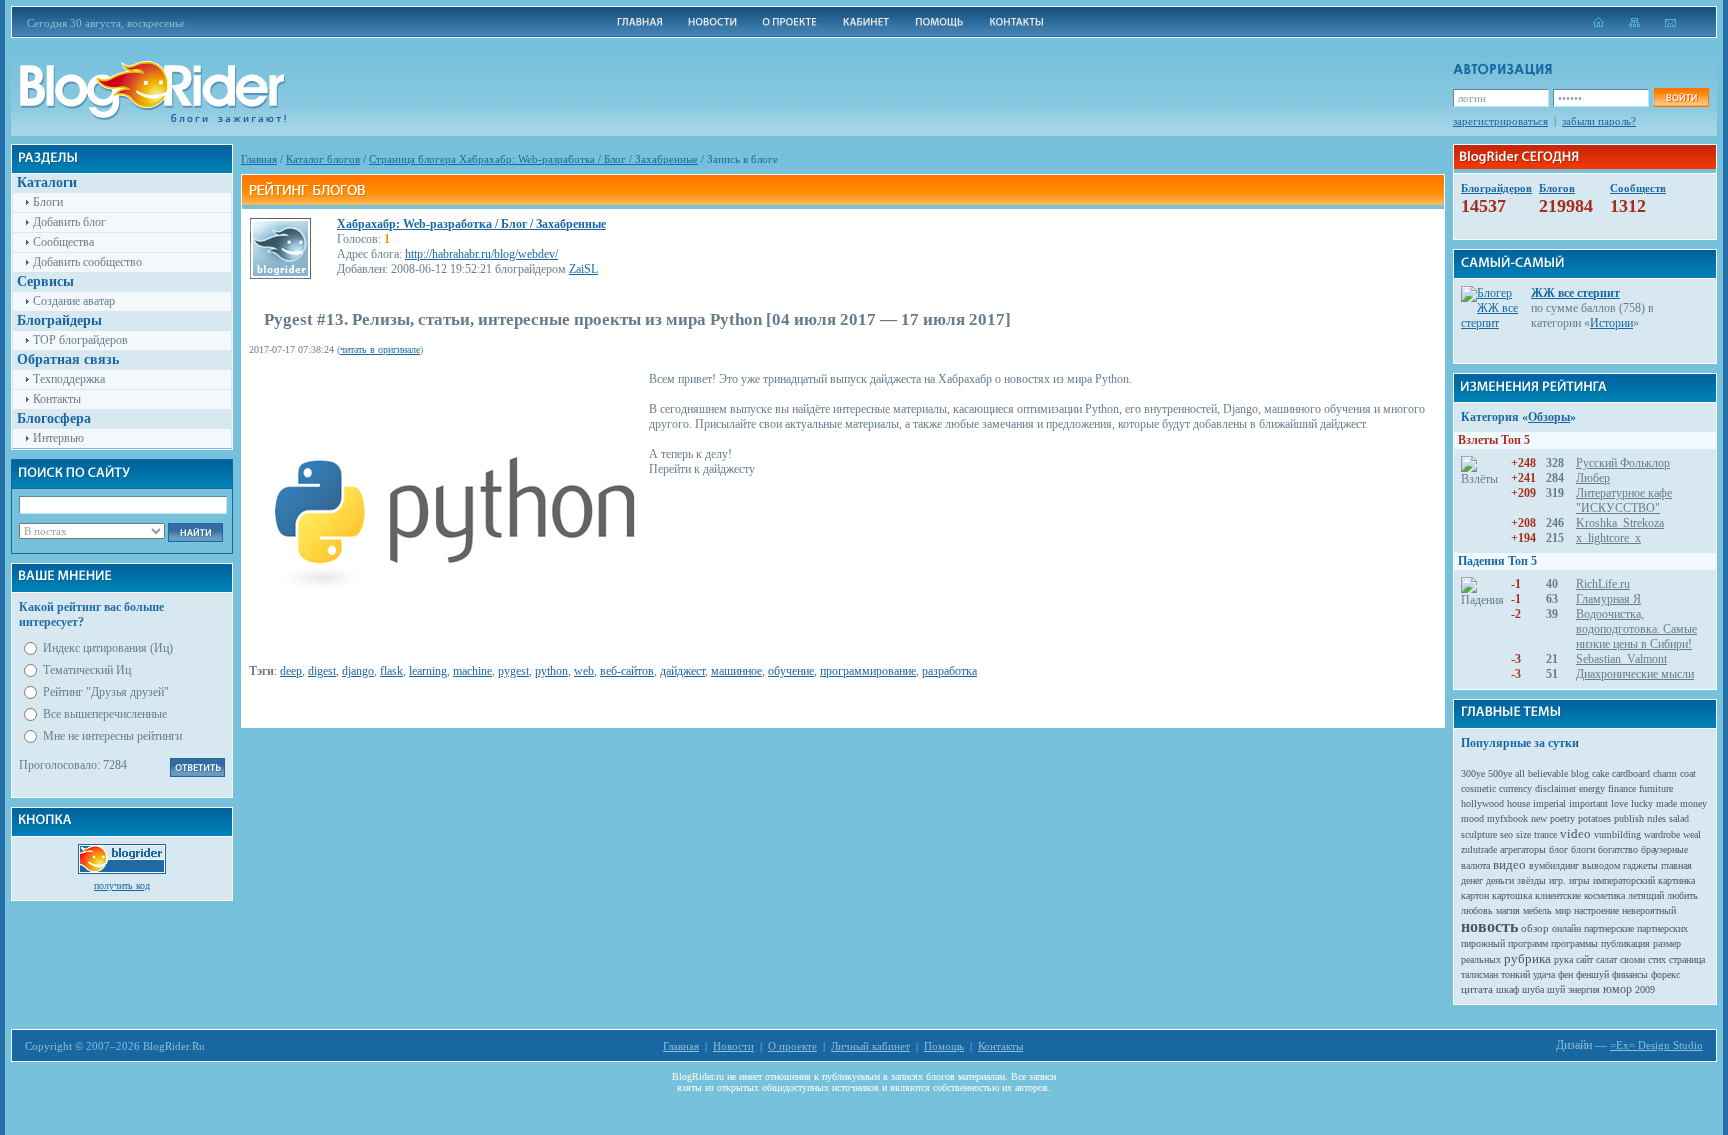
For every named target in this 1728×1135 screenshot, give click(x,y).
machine (472, 671)
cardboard (1631, 773)
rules (1656, 818)
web (584, 671)
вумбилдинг (1554, 865)
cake (1600, 773)
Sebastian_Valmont (1621, 659)
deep (291, 671)
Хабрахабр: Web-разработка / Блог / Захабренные (471, 224)
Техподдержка (69, 379)
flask (391, 671)
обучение (791, 671)
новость (1489, 926)
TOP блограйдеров (80, 340)
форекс (1665, 974)
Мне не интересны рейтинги (112, 736)
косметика (1604, 895)
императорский (1624, 880)
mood (1472, 818)
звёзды (1531, 880)
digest (322, 671)
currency (1515, 788)
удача (1544, 974)
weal (1692, 834)
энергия (1584, 989)
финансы (1630, 974)
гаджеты (1640, 865)
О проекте (792, 1046)
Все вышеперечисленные (105, 714)
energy (1592, 788)
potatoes (1594, 818)
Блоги (48, 202)
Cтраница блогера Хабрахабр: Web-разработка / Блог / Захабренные (533, 159)
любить (1682, 895)
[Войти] (1681, 97)
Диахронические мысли (1635, 674)
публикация (1625, 943)
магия (1508, 910)
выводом (1601, 865)
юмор (1617, 989)
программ (1528, 943)
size (1523, 834)
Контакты (57, 399)
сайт (1584, 959)
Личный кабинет (870, 1046)
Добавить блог (69, 222)
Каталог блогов (323, 159)
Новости (733, 1046)
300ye (1473, 773)
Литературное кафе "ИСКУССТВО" (1624, 500)
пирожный (1483, 943)
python (551, 671)
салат (1606, 959)
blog (1580, 773)
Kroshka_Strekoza (1620, 523)
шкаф (1507, 989)
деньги (1500, 880)
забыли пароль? (1599, 121)
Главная (259, 159)
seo (1506, 834)
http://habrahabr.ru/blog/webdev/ (481, 254)
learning (428, 671)
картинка (1676, 880)
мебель (1537, 910)
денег (1472, 880)
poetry (1562, 818)
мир (1563, 910)
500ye (1500, 773)
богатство (1618, 849)
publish (1629, 818)
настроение (1596, 910)
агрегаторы (1523, 849)
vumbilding (1617, 834)
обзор (1535, 928)
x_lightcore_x (1608, 538)
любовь (1477, 910)
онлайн (1566, 928)
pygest (513, 671)
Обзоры (1549, 417)
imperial (1549, 803)
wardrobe (1662, 834)
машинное (736, 671)
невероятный (1649, 910)
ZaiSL (583, 269)
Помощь (944, 1046)
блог (1558, 849)
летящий (1646, 895)
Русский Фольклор (1623, 463)
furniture (1656, 788)
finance (1622, 788)
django (358, 671)
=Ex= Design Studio (1656, 1045)
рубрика (1527, 958)
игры (1579, 880)
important (1588, 803)
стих (1657, 959)
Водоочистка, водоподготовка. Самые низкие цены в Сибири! (1636, 629)
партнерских (1662, 928)
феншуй (1592, 974)
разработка (949, 671)
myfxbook (1507, 818)
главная (1676, 865)
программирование (868, 671)
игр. (1557, 880)
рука (1563, 959)
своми (1632, 959)
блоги (1583, 849)
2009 (1645, 989)
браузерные (1664, 849)
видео (1509, 864)
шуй (1556, 989)
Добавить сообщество (87, 262)
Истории (1611, 323)
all (1520, 773)
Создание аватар (74, 301)
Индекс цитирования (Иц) (108, 648)
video (1575, 833)
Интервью (58, 438)
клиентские (1558, 895)
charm (1665, 773)
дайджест (682, 671)
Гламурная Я (1608, 599)
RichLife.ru (1603, 584)
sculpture (1479, 834)
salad (1679, 818)
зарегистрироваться (1500, 121)
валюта (1475, 865)
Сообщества (63, 242)
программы (1574, 943)
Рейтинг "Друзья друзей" (106, 692)
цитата (1477, 989)
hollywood (1482, 803)
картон (1475, 895)
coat (1688, 773)
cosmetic (1478, 788)
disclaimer (1555, 788)
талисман (1479, 974)
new (1539, 818)
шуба (1533, 989)
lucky (1642, 803)
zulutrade (1479, 849)
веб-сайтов (627, 671)
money (1693, 803)
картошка (1512, 895)
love (1619, 803)
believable (1548, 773)
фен (1565, 974)
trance (1545, 834)
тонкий (1515, 974)
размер (1667, 943)
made (1666, 803)
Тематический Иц (87, 670)
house (1518, 803)
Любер (1593, 478)
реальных (1481, 959)
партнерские (1609, 928)
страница (1687, 959)
